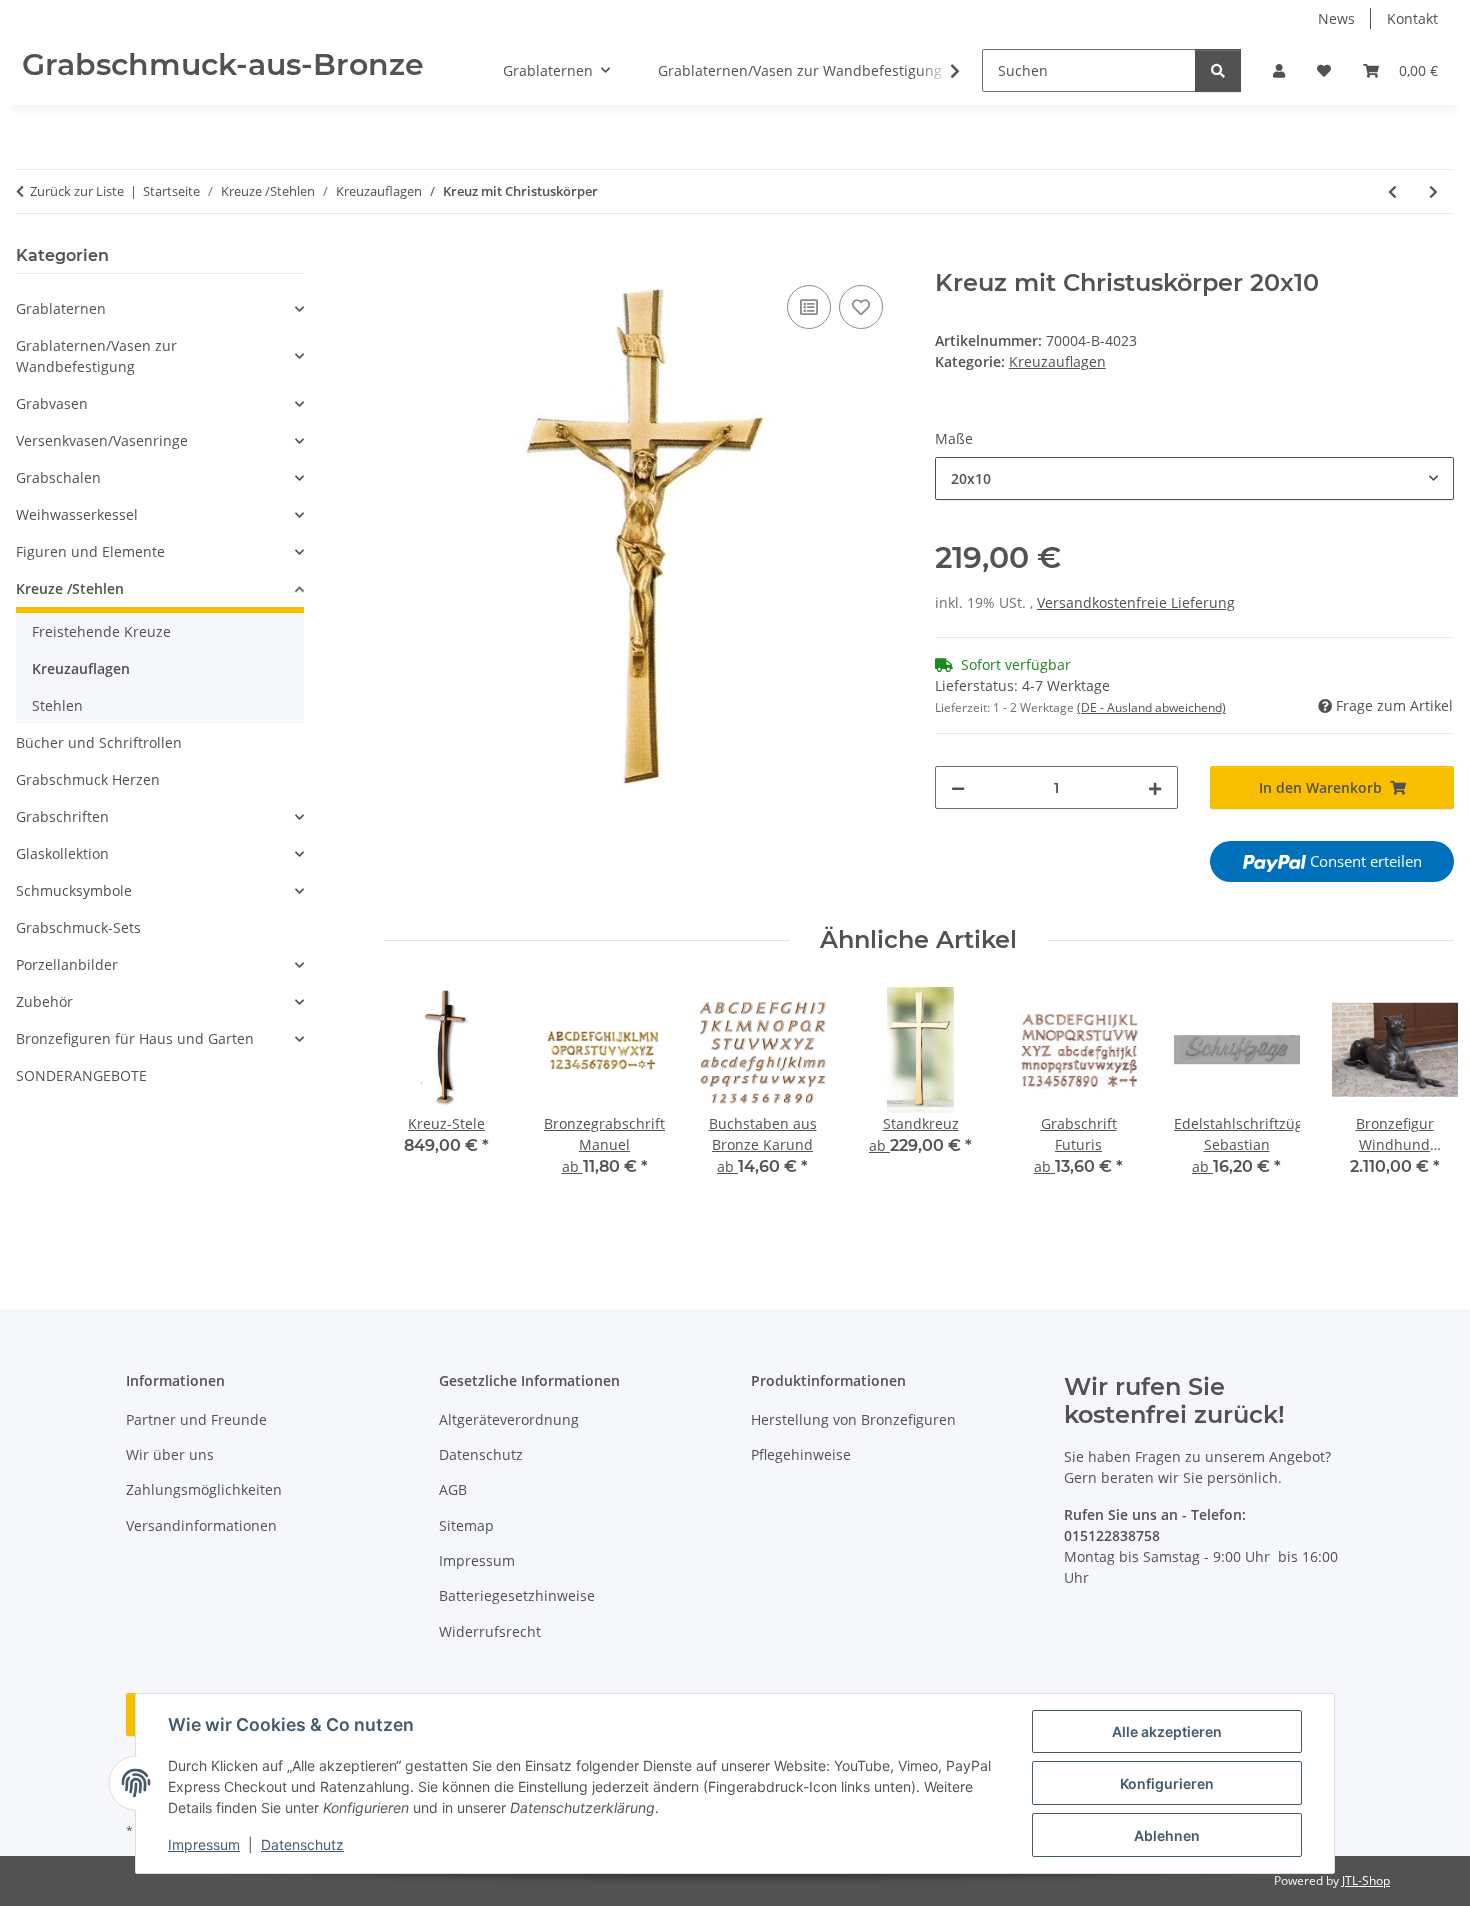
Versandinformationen (201, 1525)
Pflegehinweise (801, 1454)
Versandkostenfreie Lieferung (1136, 602)
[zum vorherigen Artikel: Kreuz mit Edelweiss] (1392, 191)
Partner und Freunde (196, 1419)
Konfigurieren (1167, 1783)
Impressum (204, 1844)
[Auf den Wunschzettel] (861, 307)
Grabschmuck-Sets (78, 927)
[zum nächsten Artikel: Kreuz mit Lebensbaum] (1433, 191)
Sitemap (466, 1525)
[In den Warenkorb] (400, 258)
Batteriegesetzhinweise (517, 1595)
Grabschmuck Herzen (88, 779)
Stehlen (57, 705)
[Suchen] (1218, 70)
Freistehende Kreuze (101, 631)
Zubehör (44, 1001)
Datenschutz (302, 1844)
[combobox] (1194, 478)
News (1336, 18)
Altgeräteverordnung (509, 1419)
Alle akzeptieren (1167, 1731)
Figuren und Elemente (90, 551)
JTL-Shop (1366, 1880)
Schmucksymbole (74, 890)
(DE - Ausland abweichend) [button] (1151, 707)
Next (1421, 1107)
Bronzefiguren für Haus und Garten (135, 1038)
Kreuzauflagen (1057, 361)
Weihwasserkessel (77, 514)
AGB (453, 1489)
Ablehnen (1167, 1835)
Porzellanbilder (67, 964)
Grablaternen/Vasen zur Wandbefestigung (96, 356)
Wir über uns (170, 1454)
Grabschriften (62, 816)
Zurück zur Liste (77, 191)
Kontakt (1412, 18)
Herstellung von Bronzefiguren (853, 1419)
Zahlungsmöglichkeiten (204, 1489)
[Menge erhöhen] (1155, 787)
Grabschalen (58, 477)
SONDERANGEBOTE (81, 1075)
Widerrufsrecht (490, 1631)
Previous (416, 1107)
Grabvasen (52, 403)
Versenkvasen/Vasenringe (102, 440)
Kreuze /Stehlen (70, 588)
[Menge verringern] (958, 787)
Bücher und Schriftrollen (99, 742)
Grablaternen (61, 308)
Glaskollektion (62, 853)
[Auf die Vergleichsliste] (809, 307)
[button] (1279, 70)
